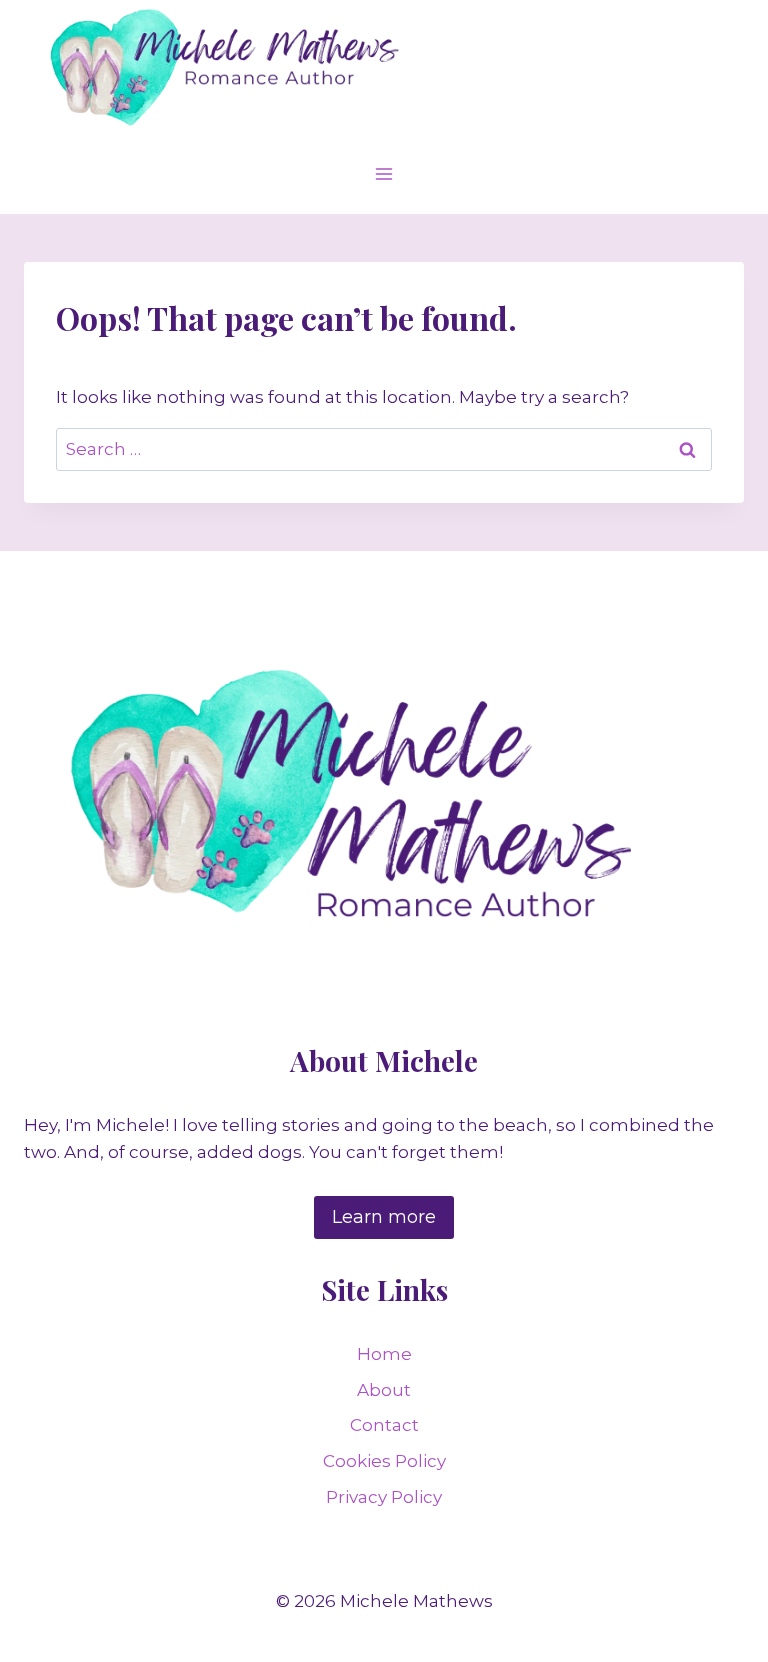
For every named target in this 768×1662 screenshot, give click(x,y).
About (384, 1390)
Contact (384, 1425)
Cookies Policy (384, 1461)
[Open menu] (384, 173)
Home (384, 1354)
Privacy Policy (384, 1497)
